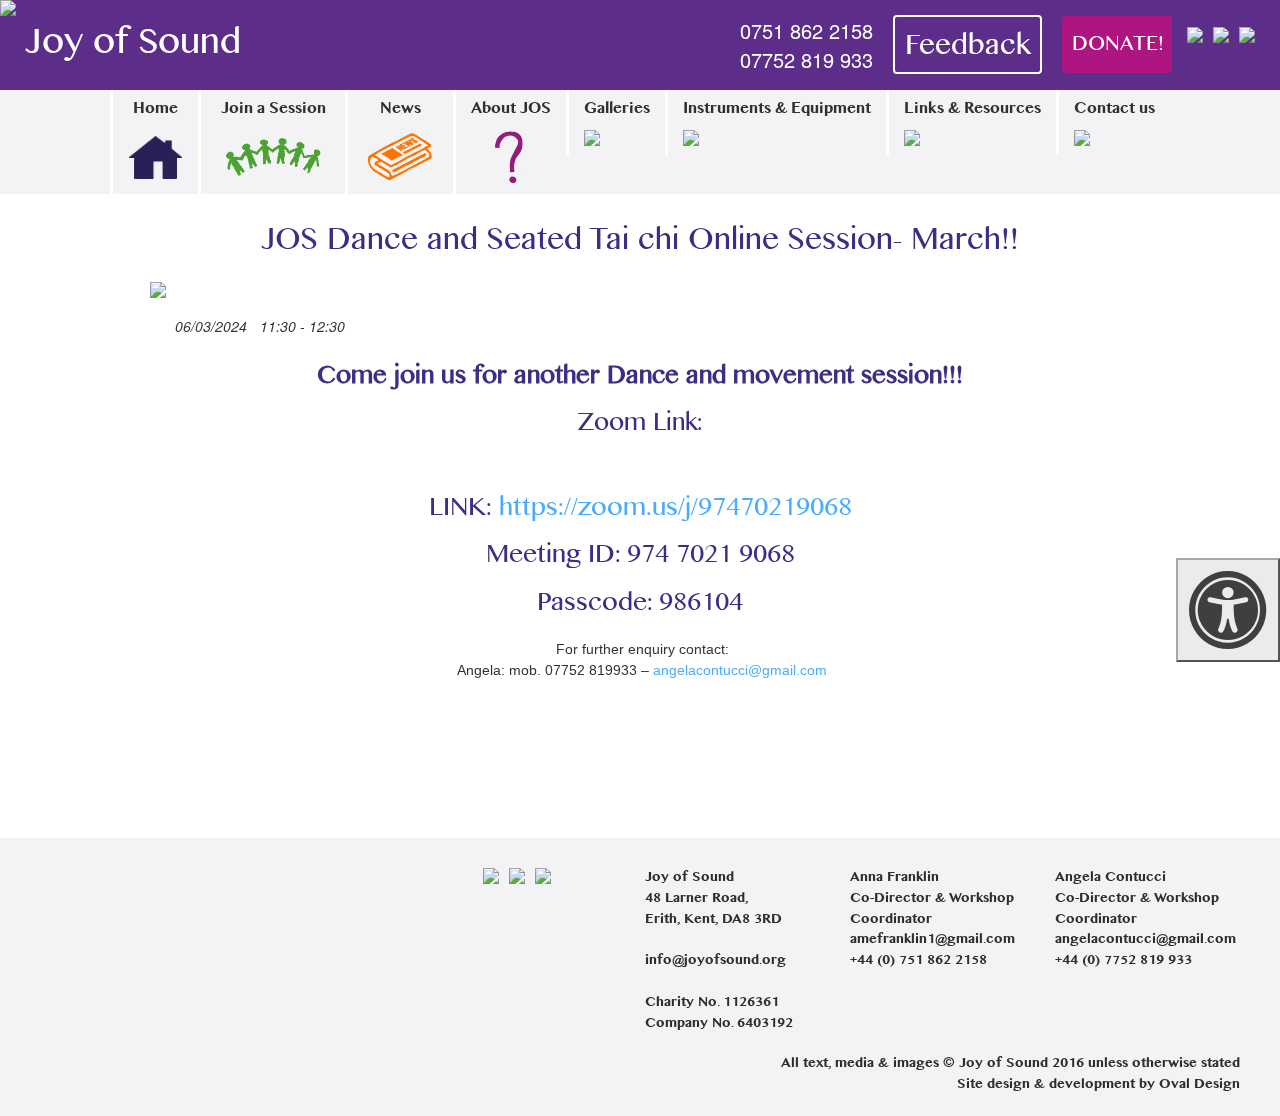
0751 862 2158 (806, 31)
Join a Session (273, 109)
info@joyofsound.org (715, 961)
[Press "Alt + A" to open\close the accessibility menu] (1228, 610)
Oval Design (1199, 1085)
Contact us (1114, 109)
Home (155, 109)
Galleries (617, 109)
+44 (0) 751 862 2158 (918, 961)
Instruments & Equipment (777, 109)
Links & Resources (972, 109)
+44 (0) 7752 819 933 (1123, 961)
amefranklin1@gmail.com (932, 940)
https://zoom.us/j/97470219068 (675, 509)
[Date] (160, 322)
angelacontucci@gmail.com (740, 670)
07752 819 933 (806, 60)
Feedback (967, 47)
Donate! (1118, 45)
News (400, 109)
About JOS (511, 109)
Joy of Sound (133, 45)
